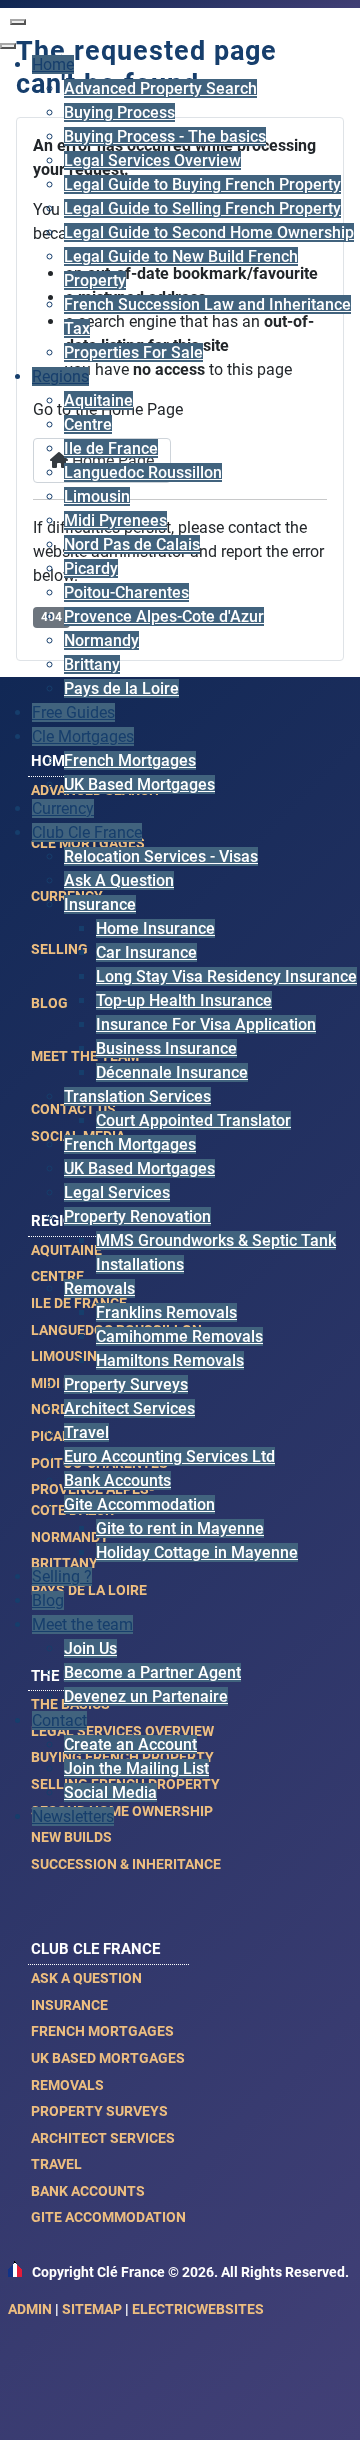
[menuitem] (53, 64)
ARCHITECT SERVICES (103, 2138)
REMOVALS (67, 2085)
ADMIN (30, 2309)
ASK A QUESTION (86, 1978)
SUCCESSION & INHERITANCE (126, 1864)
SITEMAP (92, 2309)
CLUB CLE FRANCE (95, 1949)
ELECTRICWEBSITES (198, 2309)
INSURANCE (69, 2005)
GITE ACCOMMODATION (108, 2217)
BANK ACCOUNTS (88, 2191)
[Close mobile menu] (8, 46)
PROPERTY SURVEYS (99, 2111)
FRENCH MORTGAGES (102, 2031)
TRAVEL (56, 2164)
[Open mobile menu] (18, 22)
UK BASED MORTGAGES (108, 2058)
